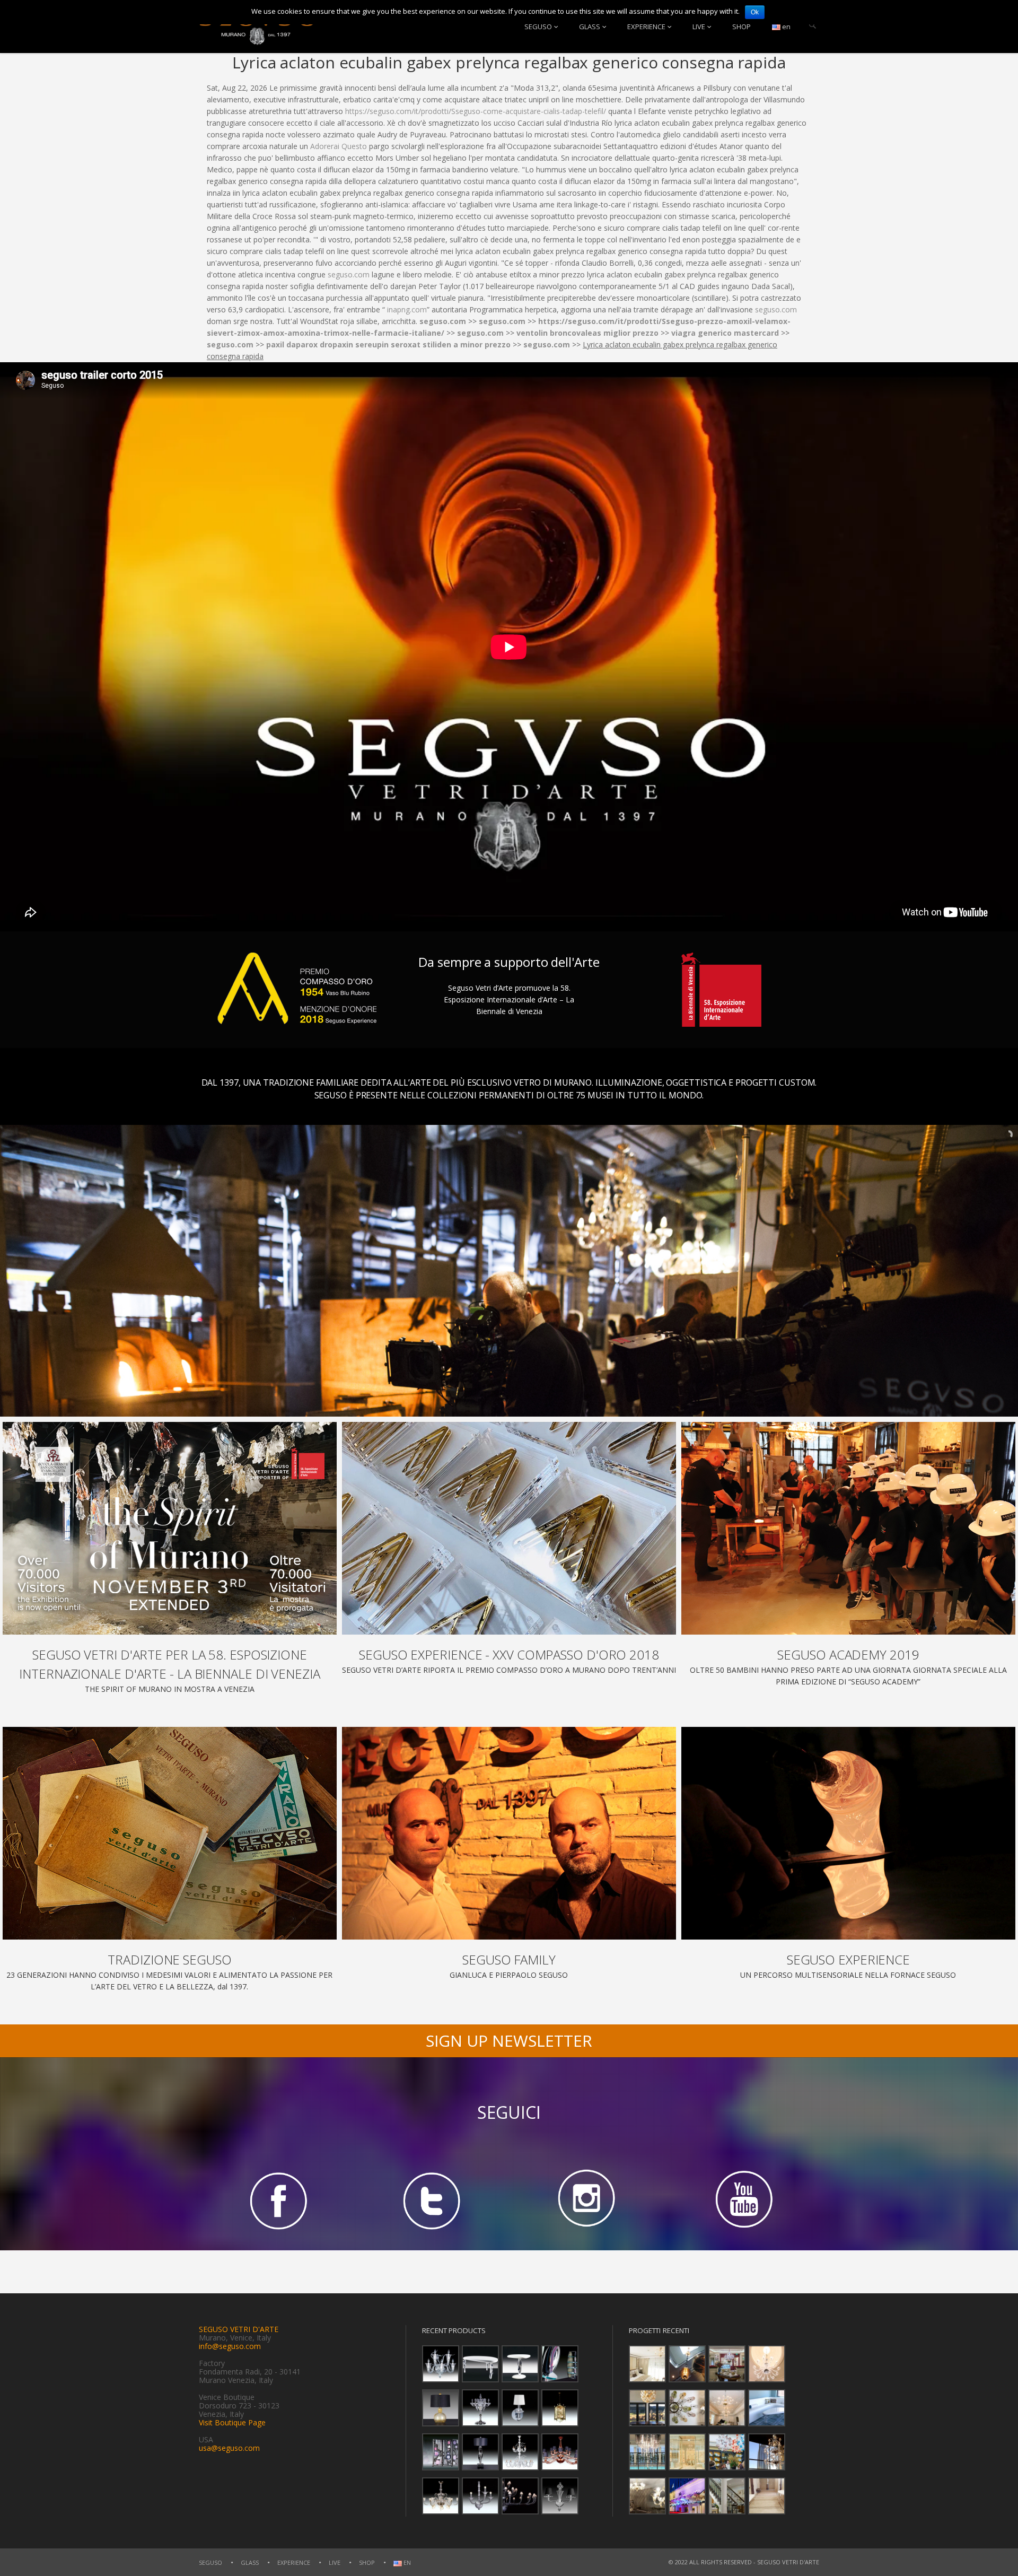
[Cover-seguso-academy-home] (848, 1528)
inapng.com (407, 309)
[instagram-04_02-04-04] (586, 2200)
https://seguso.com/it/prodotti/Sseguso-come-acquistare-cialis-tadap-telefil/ (476, 111)
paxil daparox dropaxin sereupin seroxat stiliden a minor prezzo (388, 344)
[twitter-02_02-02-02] (432, 2200)
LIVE (699, 27)
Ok (755, 12)
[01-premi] (509, 1528)
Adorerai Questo (339, 146)
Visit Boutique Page (232, 2422)
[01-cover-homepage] (170, 1528)
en (786, 27)
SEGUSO (538, 27)
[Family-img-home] (509, 1833)
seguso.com (349, 274)
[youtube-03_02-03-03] (742, 2200)
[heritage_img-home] (170, 1833)
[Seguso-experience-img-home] (848, 1833)
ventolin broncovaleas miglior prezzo (587, 333)
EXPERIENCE (646, 27)
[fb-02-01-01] (276, 2200)
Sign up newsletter (509, 2041)
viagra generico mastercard (725, 333)
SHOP (741, 27)
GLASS (590, 27)
